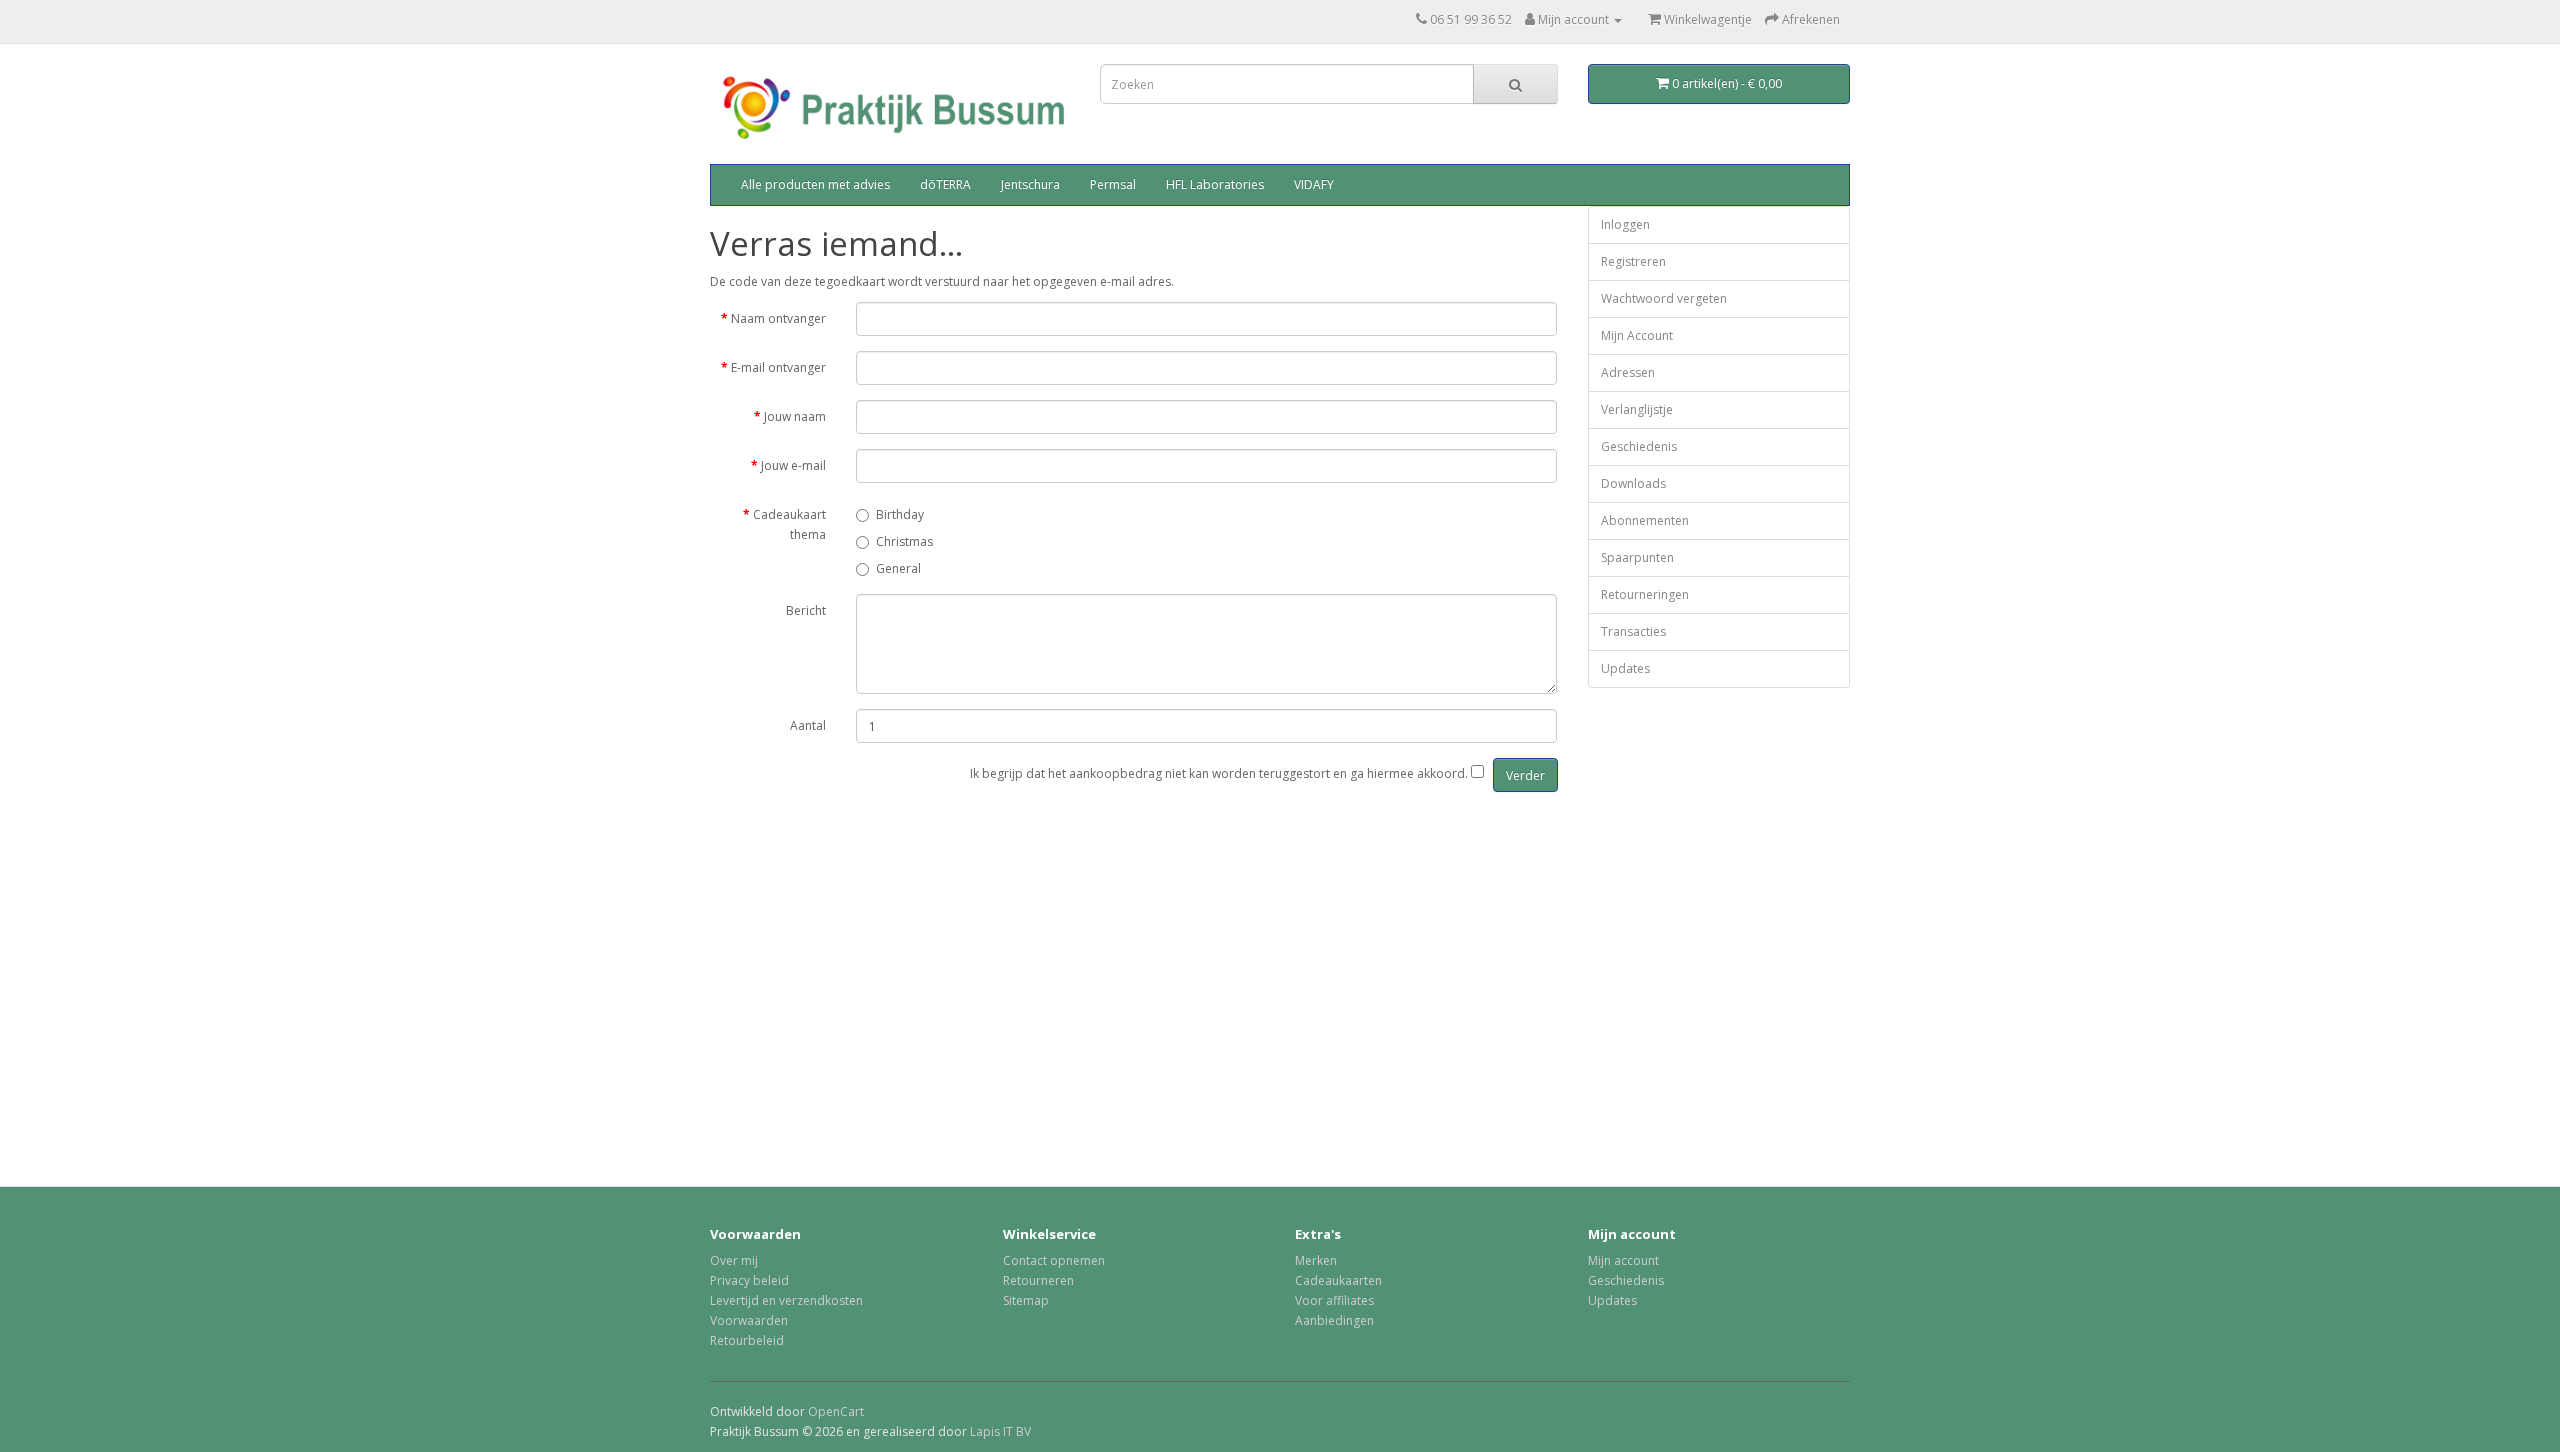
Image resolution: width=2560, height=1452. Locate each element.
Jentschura (1030, 184)
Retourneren (1038, 1280)
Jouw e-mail (793, 465)
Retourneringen (1645, 594)
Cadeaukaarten (1338, 1280)
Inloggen (1625, 224)
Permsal (1113, 184)
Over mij (734, 1260)
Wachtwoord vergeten (1664, 298)
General (898, 568)
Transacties (1633, 631)
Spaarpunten (1637, 557)
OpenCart (836, 1411)
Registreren (1633, 261)
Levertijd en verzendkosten (786, 1300)
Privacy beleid (749, 1280)
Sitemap (1026, 1300)
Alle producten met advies (815, 184)
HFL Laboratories (1215, 184)
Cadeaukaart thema (789, 524)
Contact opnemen (1054, 1260)
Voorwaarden (749, 1320)
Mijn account (1623, 1260)
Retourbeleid (747, 1340)
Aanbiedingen (1334, 1320)
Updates (1625, 668)
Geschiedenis (1639, 446)
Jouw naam (795, 416)
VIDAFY (1314, 184)
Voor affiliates (1334, 1300)
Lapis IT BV (1000, 1431)
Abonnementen (1645, 520)
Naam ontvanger (778, 318)
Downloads (1633, 483)
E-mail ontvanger (778, 367)
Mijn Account (1637, 335)
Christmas (904, 541)
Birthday (900, 514)
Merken (1316, 1260)
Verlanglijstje (1637, 409)
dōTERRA (945, 184)
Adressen (1628, 372)
